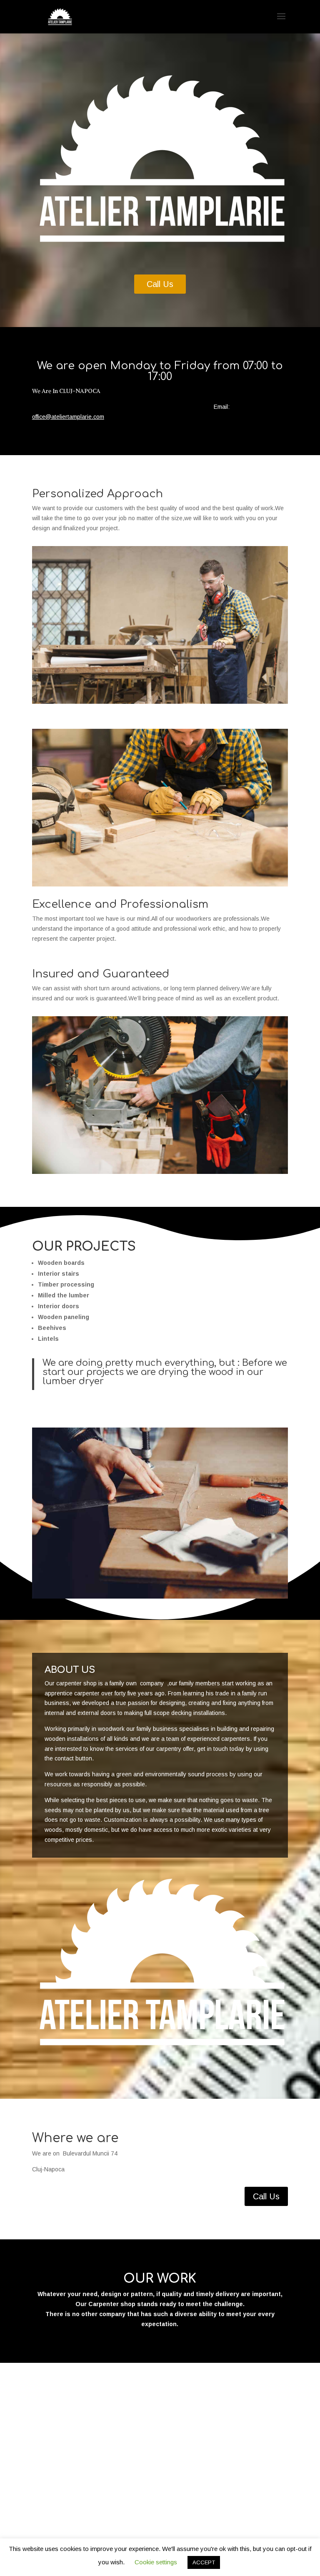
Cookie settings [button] (156, 2562)
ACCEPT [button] (204, 2562)
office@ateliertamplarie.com (68, 417)
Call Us (160, 284)
